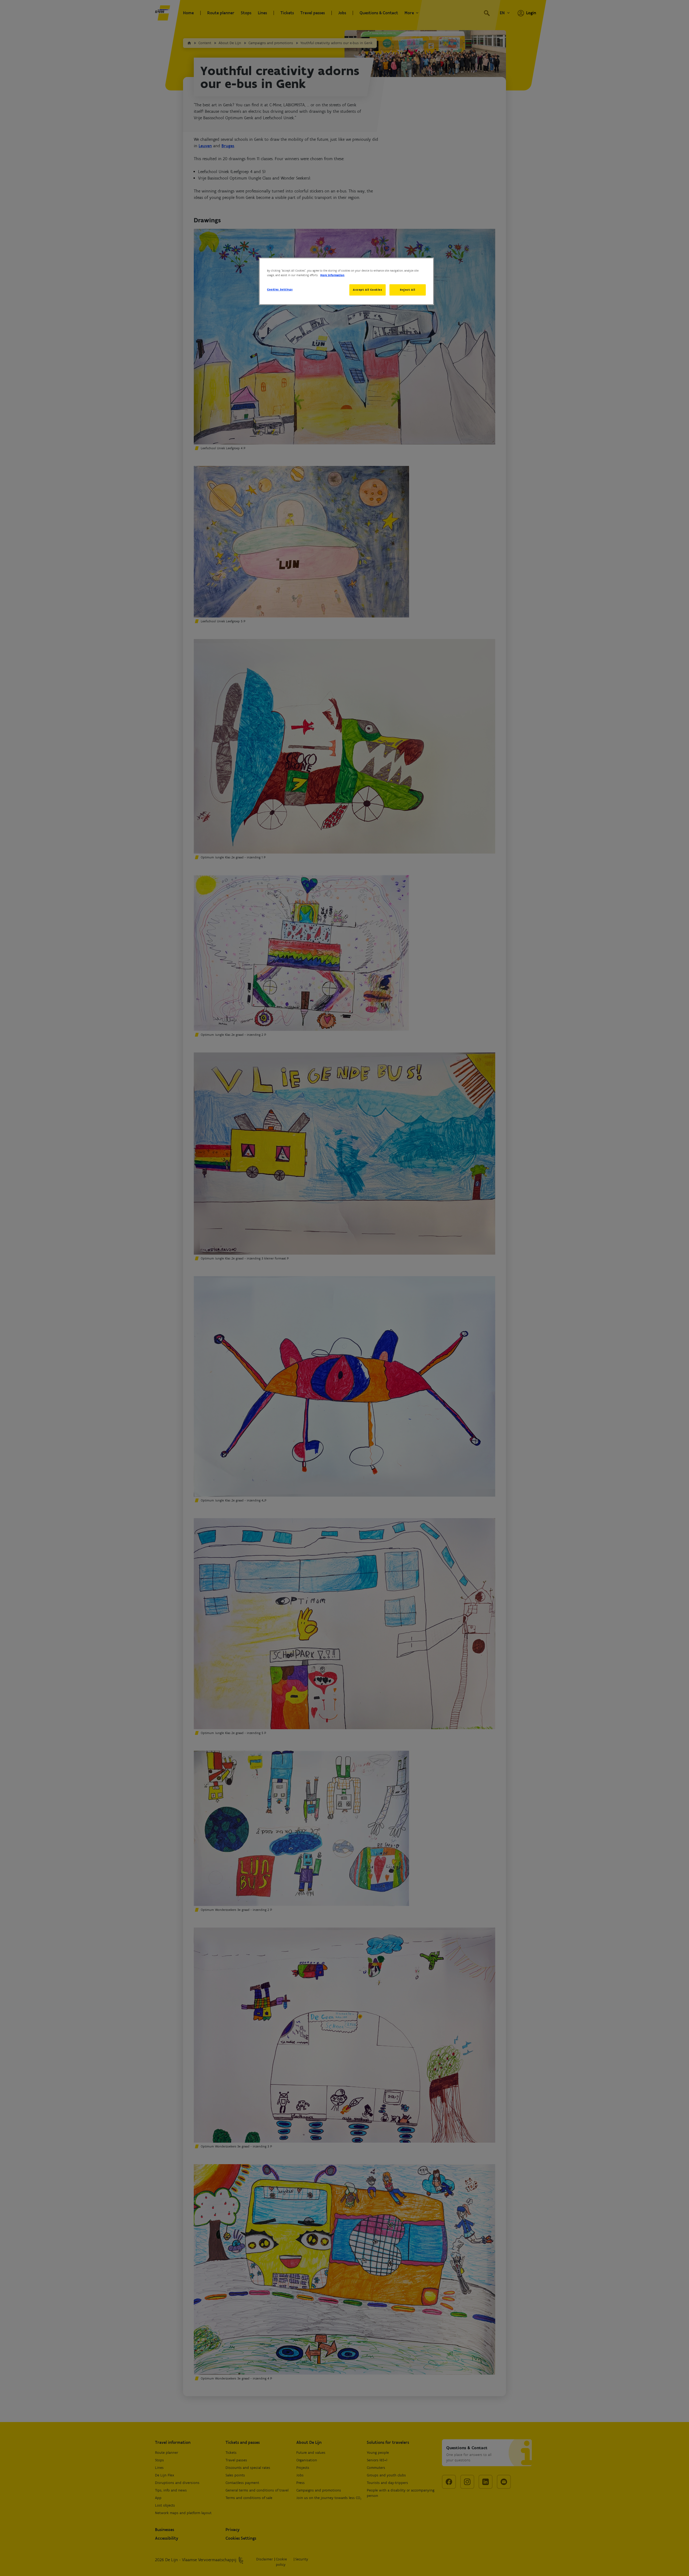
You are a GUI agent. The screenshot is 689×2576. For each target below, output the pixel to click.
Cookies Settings (280, 289)
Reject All (408, 290)
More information (332, 275)
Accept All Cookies (367, 290)
